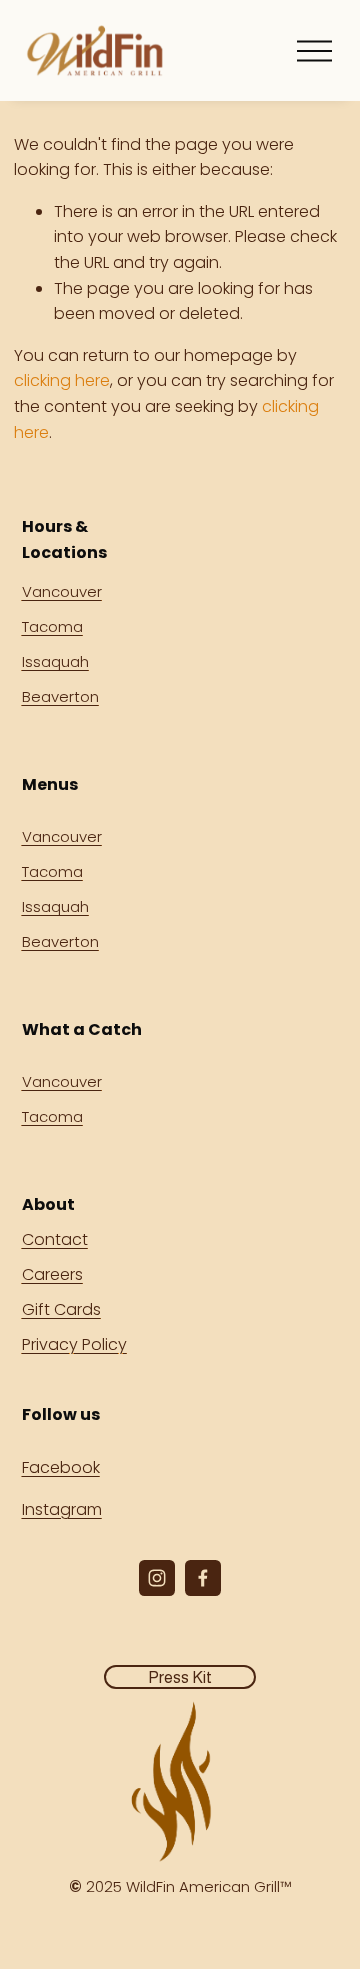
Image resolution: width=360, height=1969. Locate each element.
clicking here (62, 380)
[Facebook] (203, 1578)
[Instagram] (157, 1578)
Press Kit (180, 1677)
